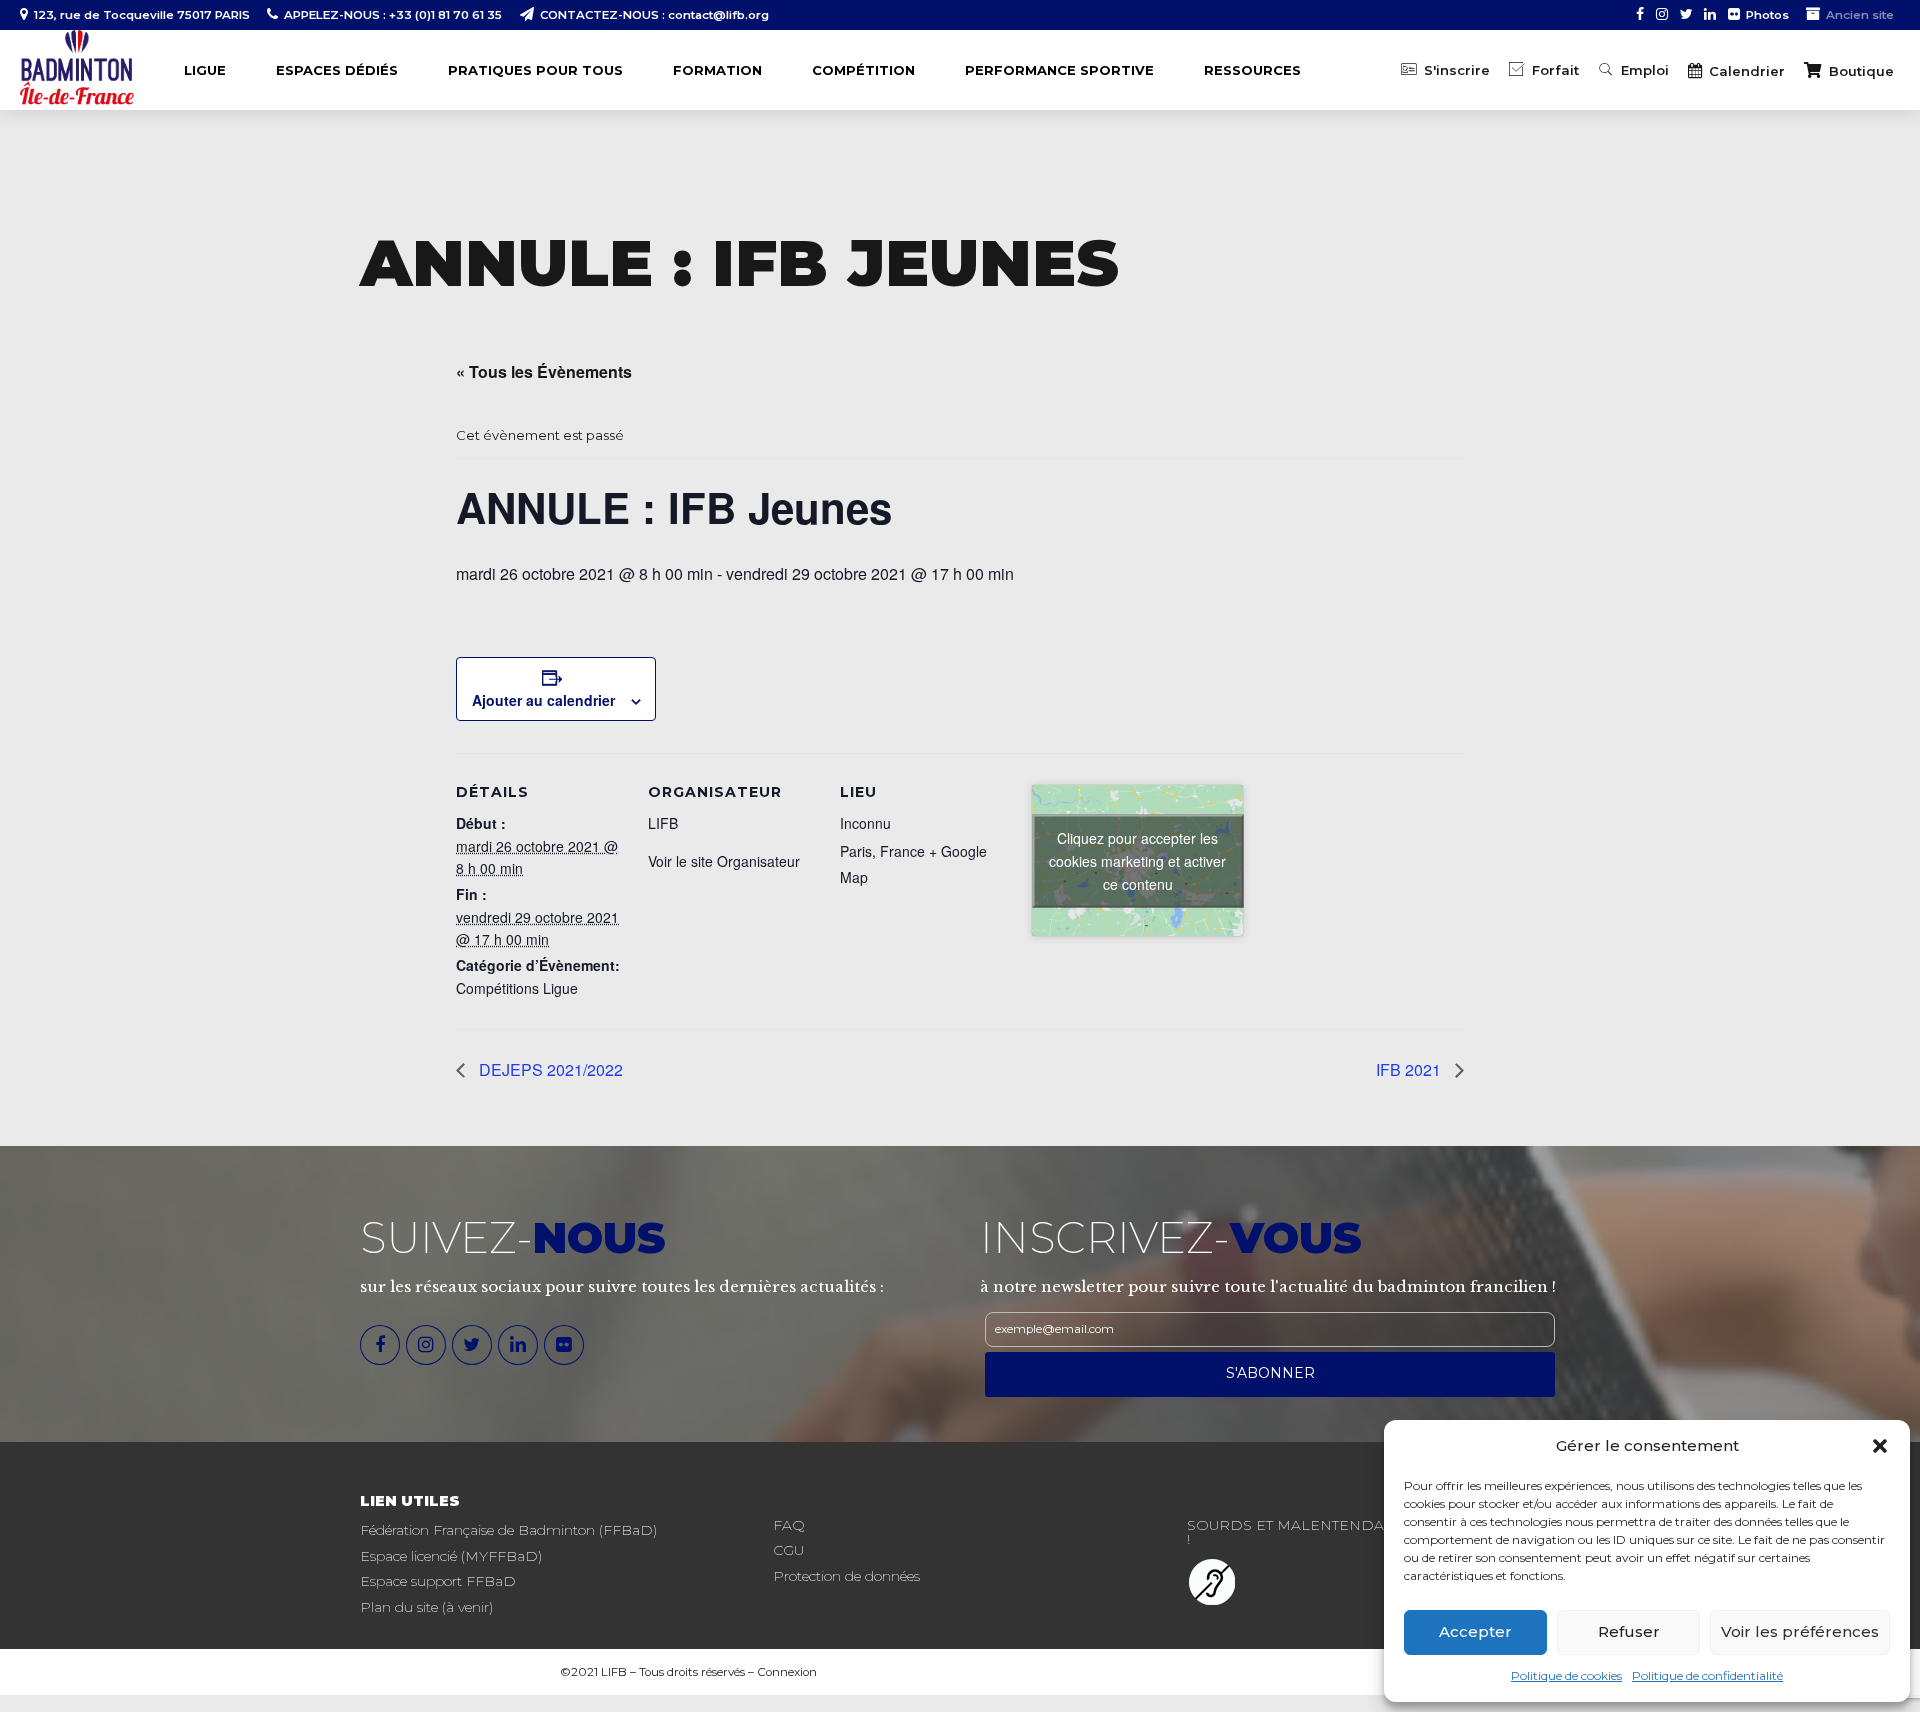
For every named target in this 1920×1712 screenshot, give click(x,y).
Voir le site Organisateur (724, 861)
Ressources (1252, 70)
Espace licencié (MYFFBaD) (451, 1556)
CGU (788, 1550)
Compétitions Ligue (517, 988)
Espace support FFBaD (438, 1581)
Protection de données (846, 1576)
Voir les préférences (1800, 1631)
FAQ (789, 1525)
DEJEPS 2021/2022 (549, 1069)
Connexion (787, 1672)
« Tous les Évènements (544, 371)
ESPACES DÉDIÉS (337, 70)
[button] (1880, 1446)
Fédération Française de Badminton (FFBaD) (508, 1530)
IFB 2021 (1410, 1069)
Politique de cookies (1566, 1675)
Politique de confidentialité (1707, 1675)
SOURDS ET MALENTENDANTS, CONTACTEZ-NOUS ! (1371, 1532)
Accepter (1475, 1631)
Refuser (1629, 1631)
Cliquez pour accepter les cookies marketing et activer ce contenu (1137, 860)
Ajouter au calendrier (543, 700)
